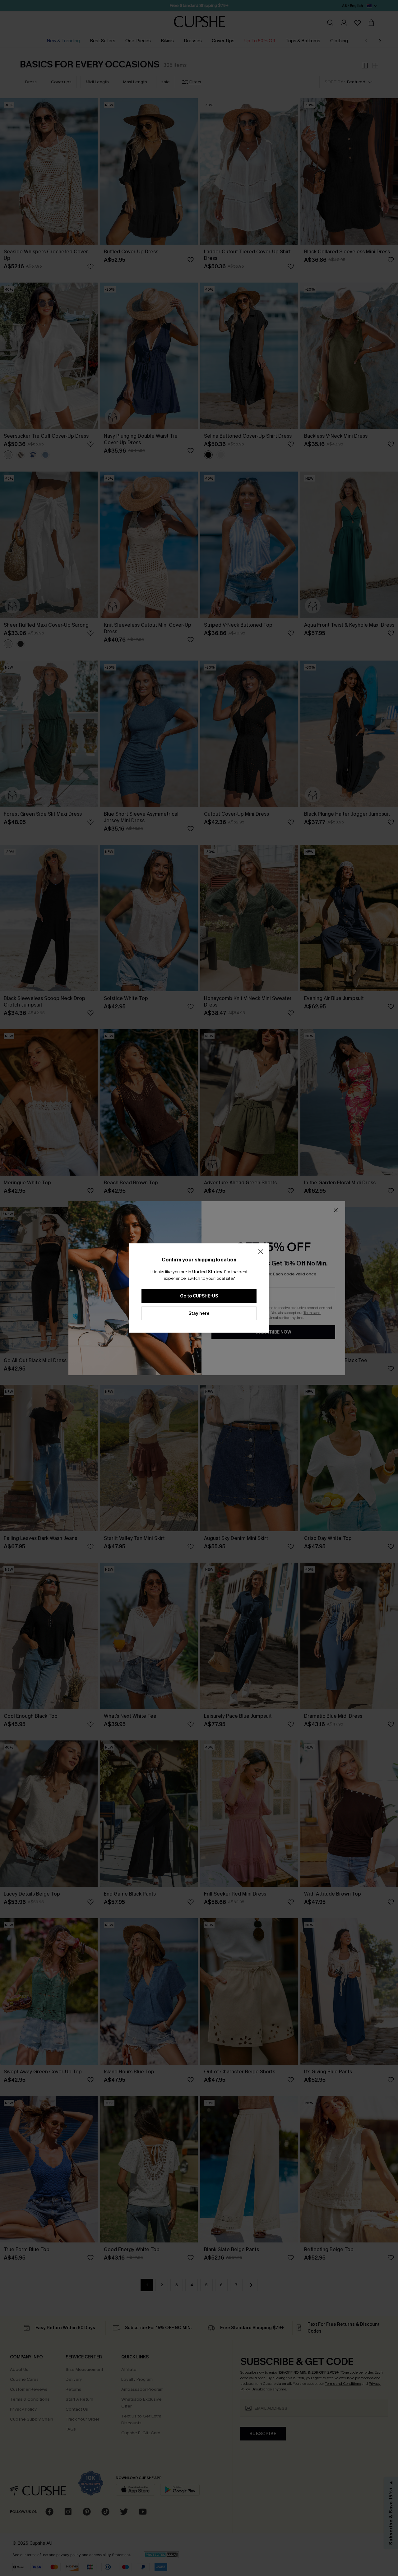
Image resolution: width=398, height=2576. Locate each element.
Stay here (199, 1313)
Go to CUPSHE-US (199, 1296)
